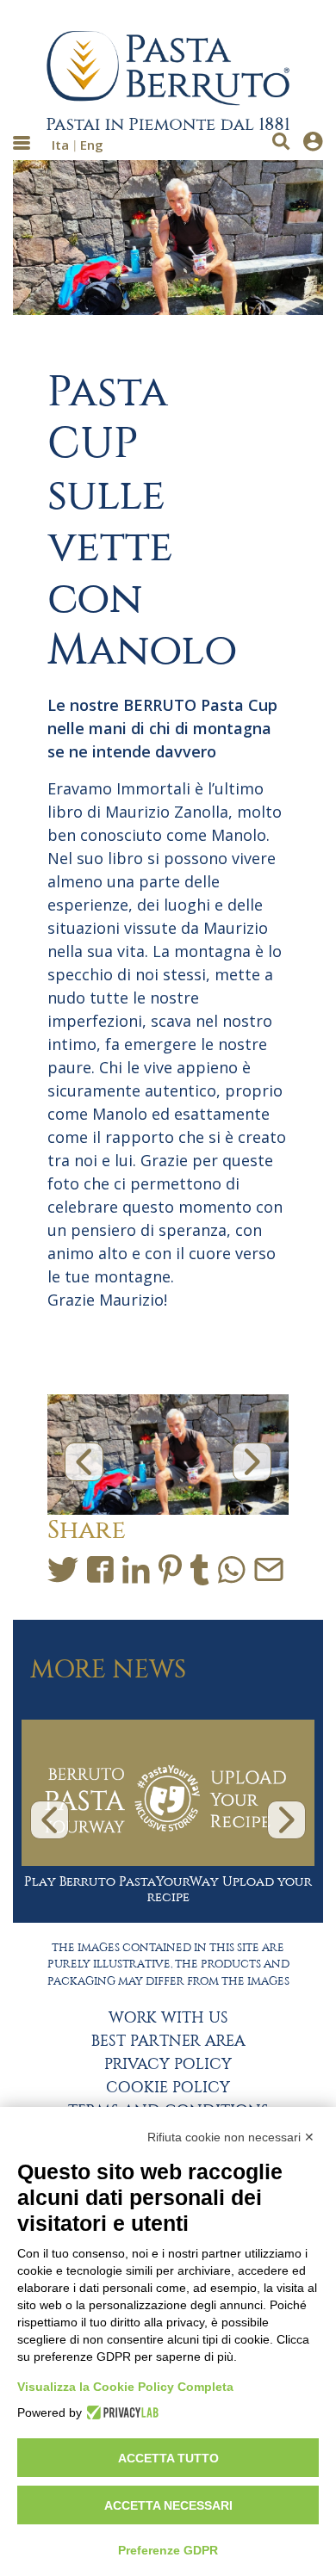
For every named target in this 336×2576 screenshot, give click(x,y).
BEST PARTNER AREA (168, 2042)
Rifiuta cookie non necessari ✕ (231, 2137)
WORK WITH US (168, 2018)
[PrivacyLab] (120, 2412)
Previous (84, 1462)
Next (252, 1462)
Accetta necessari (168, 2505)
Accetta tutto (168, 2458)
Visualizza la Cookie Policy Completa (125, 2387)
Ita (60, 145)
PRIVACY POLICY (168, 2065)
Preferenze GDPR (168, 2550)
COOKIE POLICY (168, 2088)
